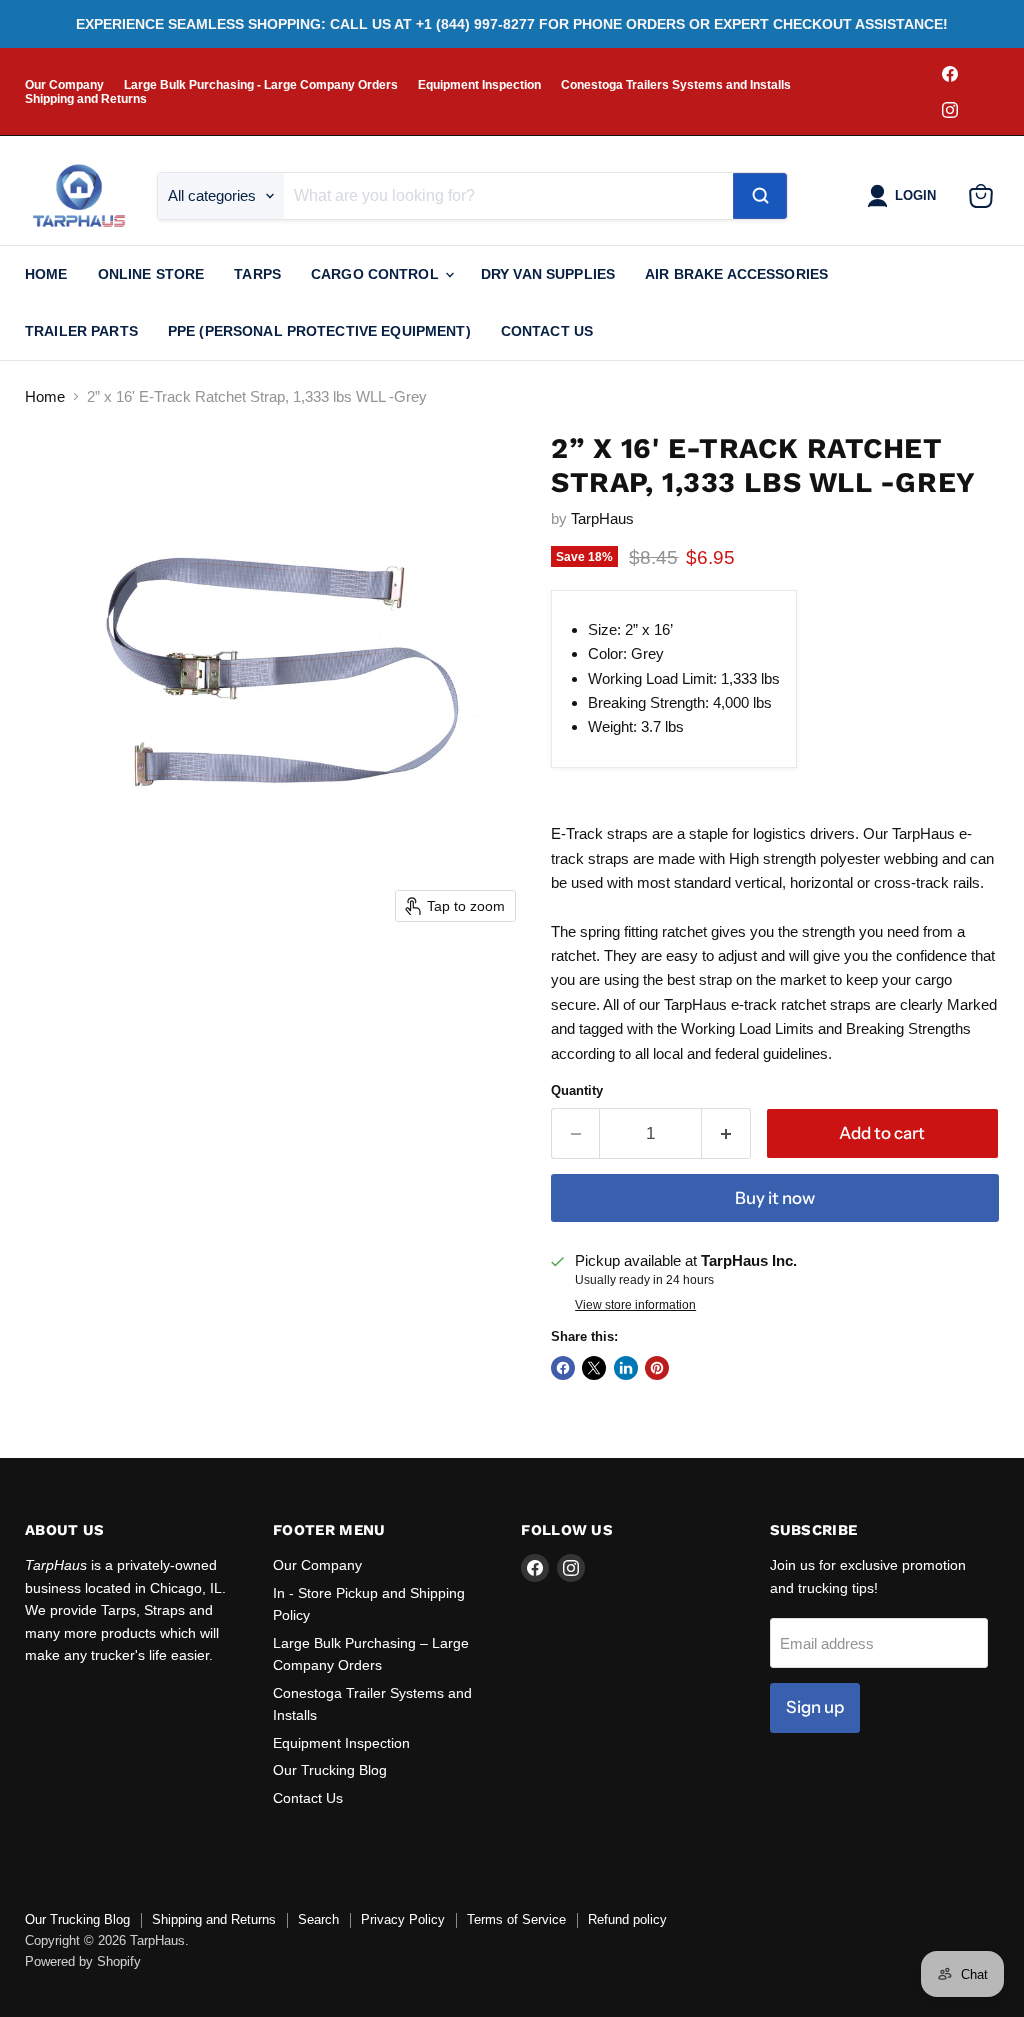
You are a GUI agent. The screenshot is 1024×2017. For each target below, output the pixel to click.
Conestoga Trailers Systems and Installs (676, 85)
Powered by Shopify (83, 1961)
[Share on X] (594, 1368)
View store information (635, 1305)
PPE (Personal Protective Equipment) (319, 331)
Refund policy (627, 1919)
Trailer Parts (81, 331)
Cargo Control (377, 274)
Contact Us (547, 331)
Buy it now (775, 1198)
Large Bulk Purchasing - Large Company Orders (261, 85)
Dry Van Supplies (548, 274)
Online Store (151, 274)
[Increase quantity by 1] (726, 1133)
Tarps (257, 274)
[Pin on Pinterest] (657, 1368)
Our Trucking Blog (330, 1770)
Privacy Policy (403, 1919)
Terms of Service (516, 1919)
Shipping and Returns (86, 99)
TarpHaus (602, 518)
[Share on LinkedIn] (626, 1368)
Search (318, 1919)
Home (46, 274)
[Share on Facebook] (563, 1368)
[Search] (760, 196)
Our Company (64, 85)
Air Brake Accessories (736, 274)
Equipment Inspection (479, 85)
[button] (905, 196)
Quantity (577, 1090)
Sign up (815, 1707)
